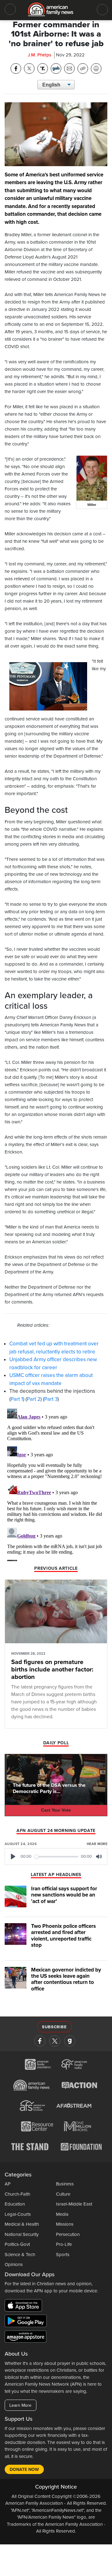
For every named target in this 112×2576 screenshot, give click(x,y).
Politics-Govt (17, 2244)
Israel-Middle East (74, 2204)
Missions (65, 2224)
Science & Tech (20, 2255)
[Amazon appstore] (26, 2338)
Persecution (68, 2234)
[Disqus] (56, 1484)
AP (8, 2184)
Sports (63, 2255)
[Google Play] (27, 2322)
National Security (22, 2234)
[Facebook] (40, 2041)
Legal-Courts (18, 2214)
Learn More (20, 2405)
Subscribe (54, 2027)
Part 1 (17, 1399)
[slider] (57, 1857)
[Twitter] (55, 2041)
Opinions (14, 2264)
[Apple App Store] (25, 2307)
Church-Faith (17, 2194)
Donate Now (24, 2470)
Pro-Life (64, 2244)
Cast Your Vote (56, 1810)
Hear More (97, 1844)
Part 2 (34, 1399)
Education (15, 2204)
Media (62, 2214)
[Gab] (70, 2041)
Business (65, 2184)
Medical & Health (22, 2224)
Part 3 (51, 1399)
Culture (63, 2194)
